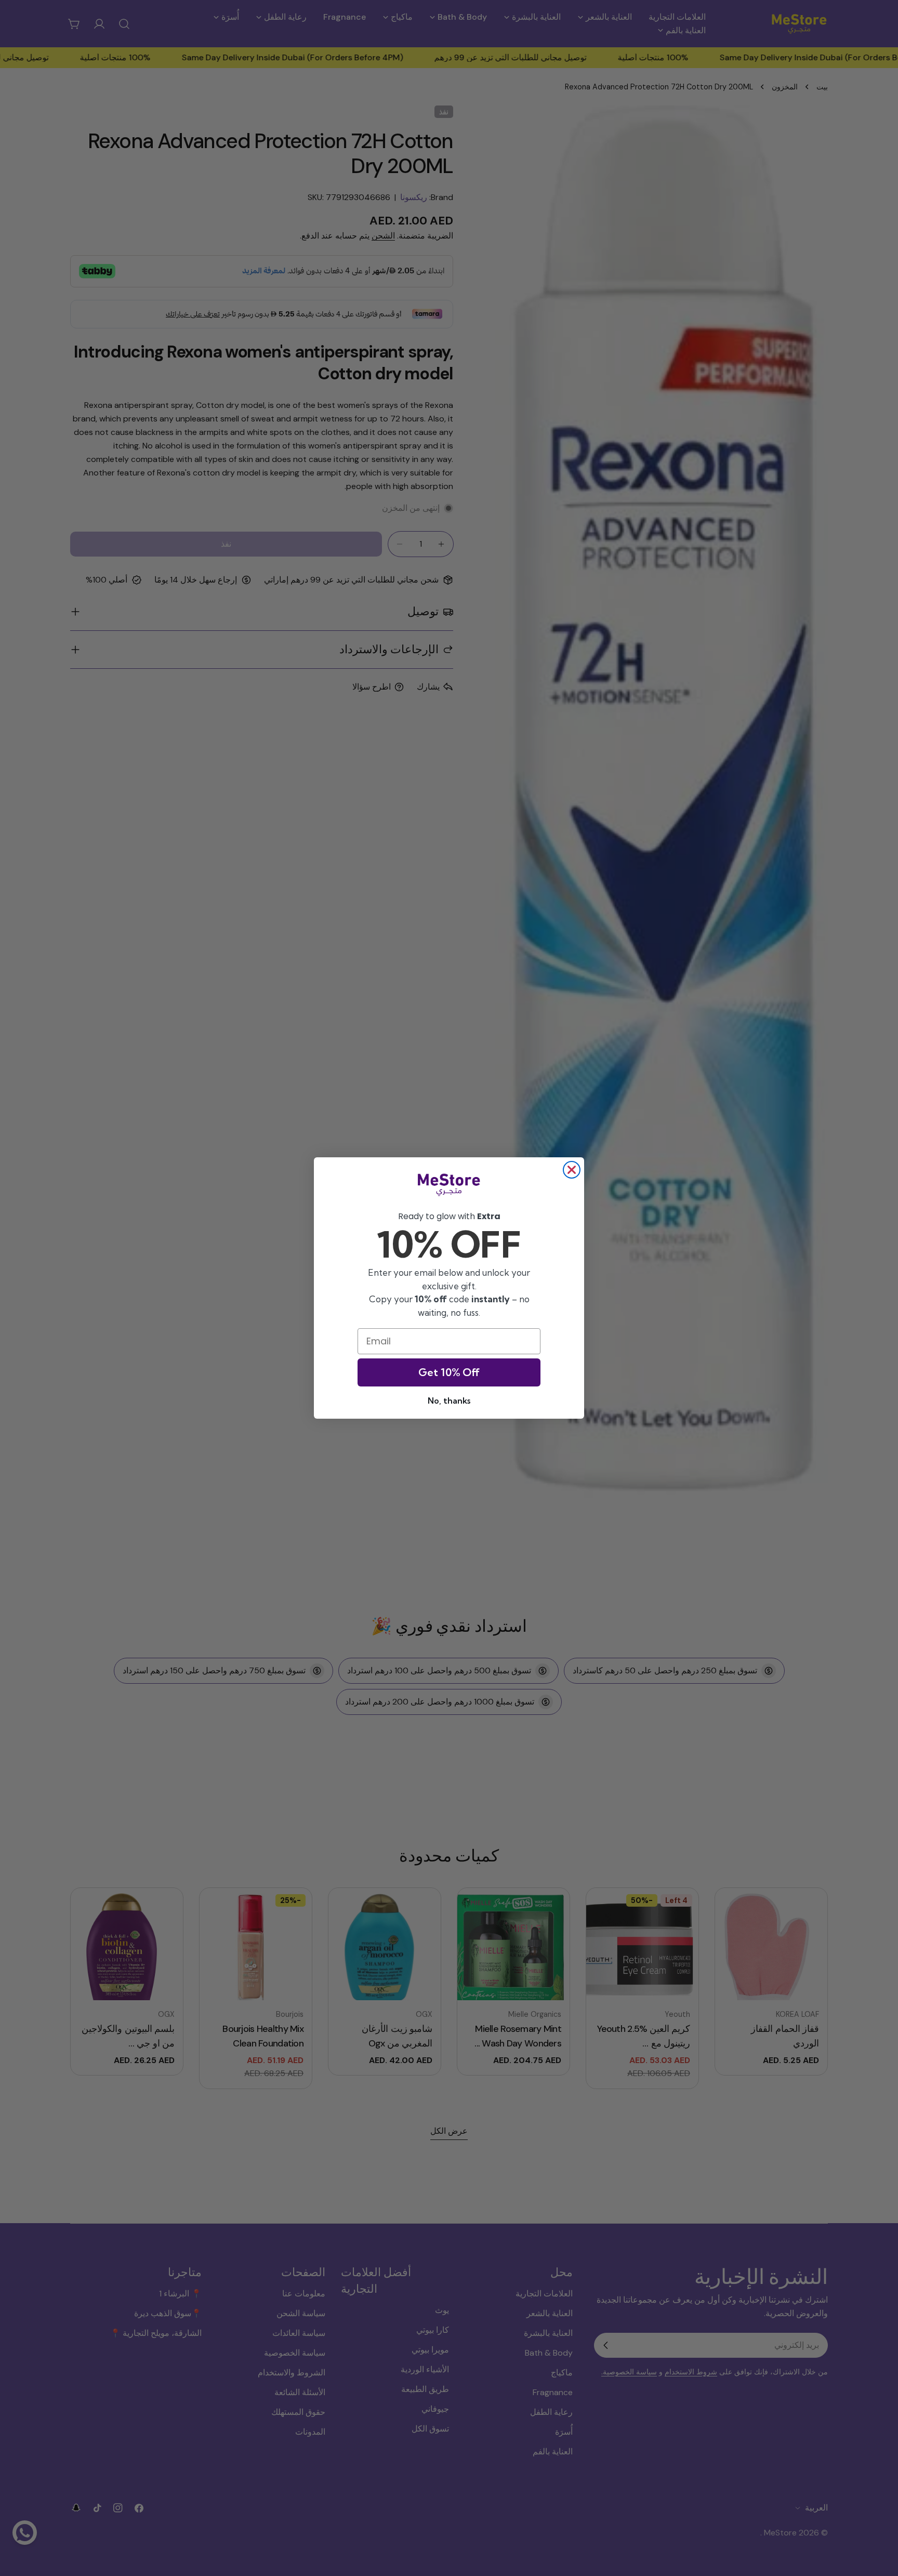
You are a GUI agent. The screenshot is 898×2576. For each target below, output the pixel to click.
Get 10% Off (449, 1372)
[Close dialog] (572, 1170)
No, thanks (449, 1401)
